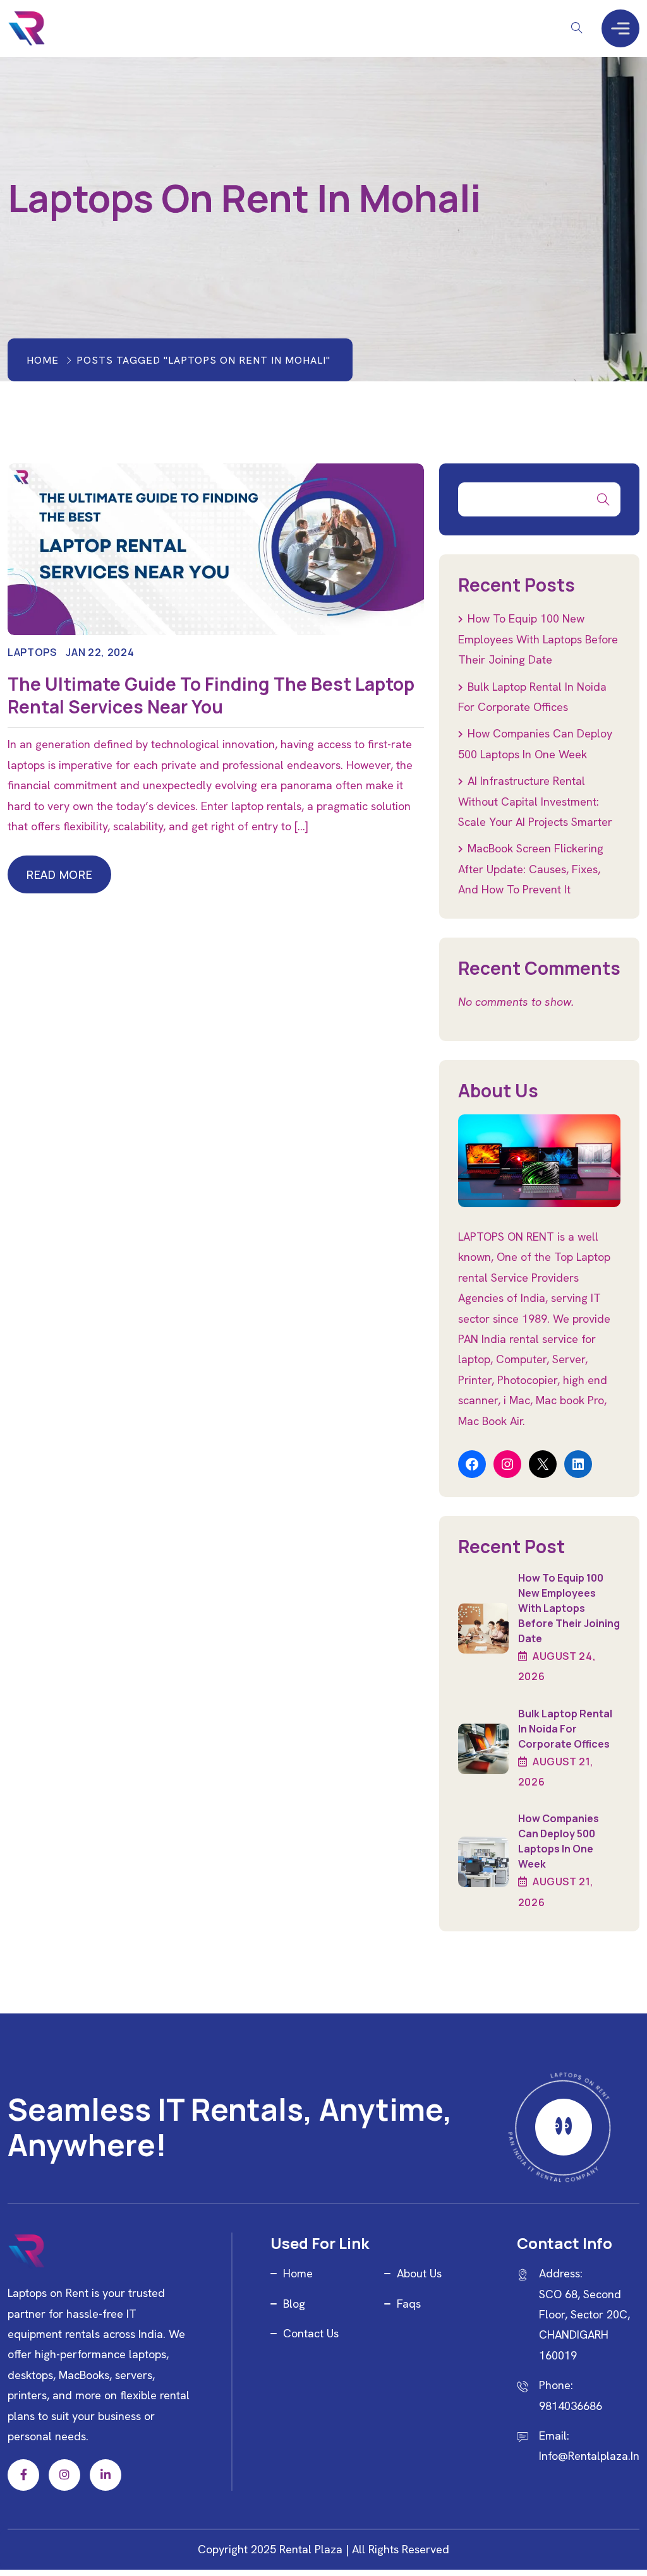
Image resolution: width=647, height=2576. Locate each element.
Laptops (32, 652)
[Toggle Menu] (620, 28)
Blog (294, 2304)
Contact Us (311, 2333)
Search (603, 499)
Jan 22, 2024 (100, 652)
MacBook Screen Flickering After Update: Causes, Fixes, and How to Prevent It (531, 869)
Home (43, 360)
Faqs (409, 2304)
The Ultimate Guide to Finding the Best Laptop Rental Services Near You (211, 695)
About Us (419, 2273)
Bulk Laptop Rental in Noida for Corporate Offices (565, 1729)
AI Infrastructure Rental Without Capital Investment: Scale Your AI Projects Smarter (535, 801)
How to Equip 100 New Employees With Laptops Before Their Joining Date (538, 639)
